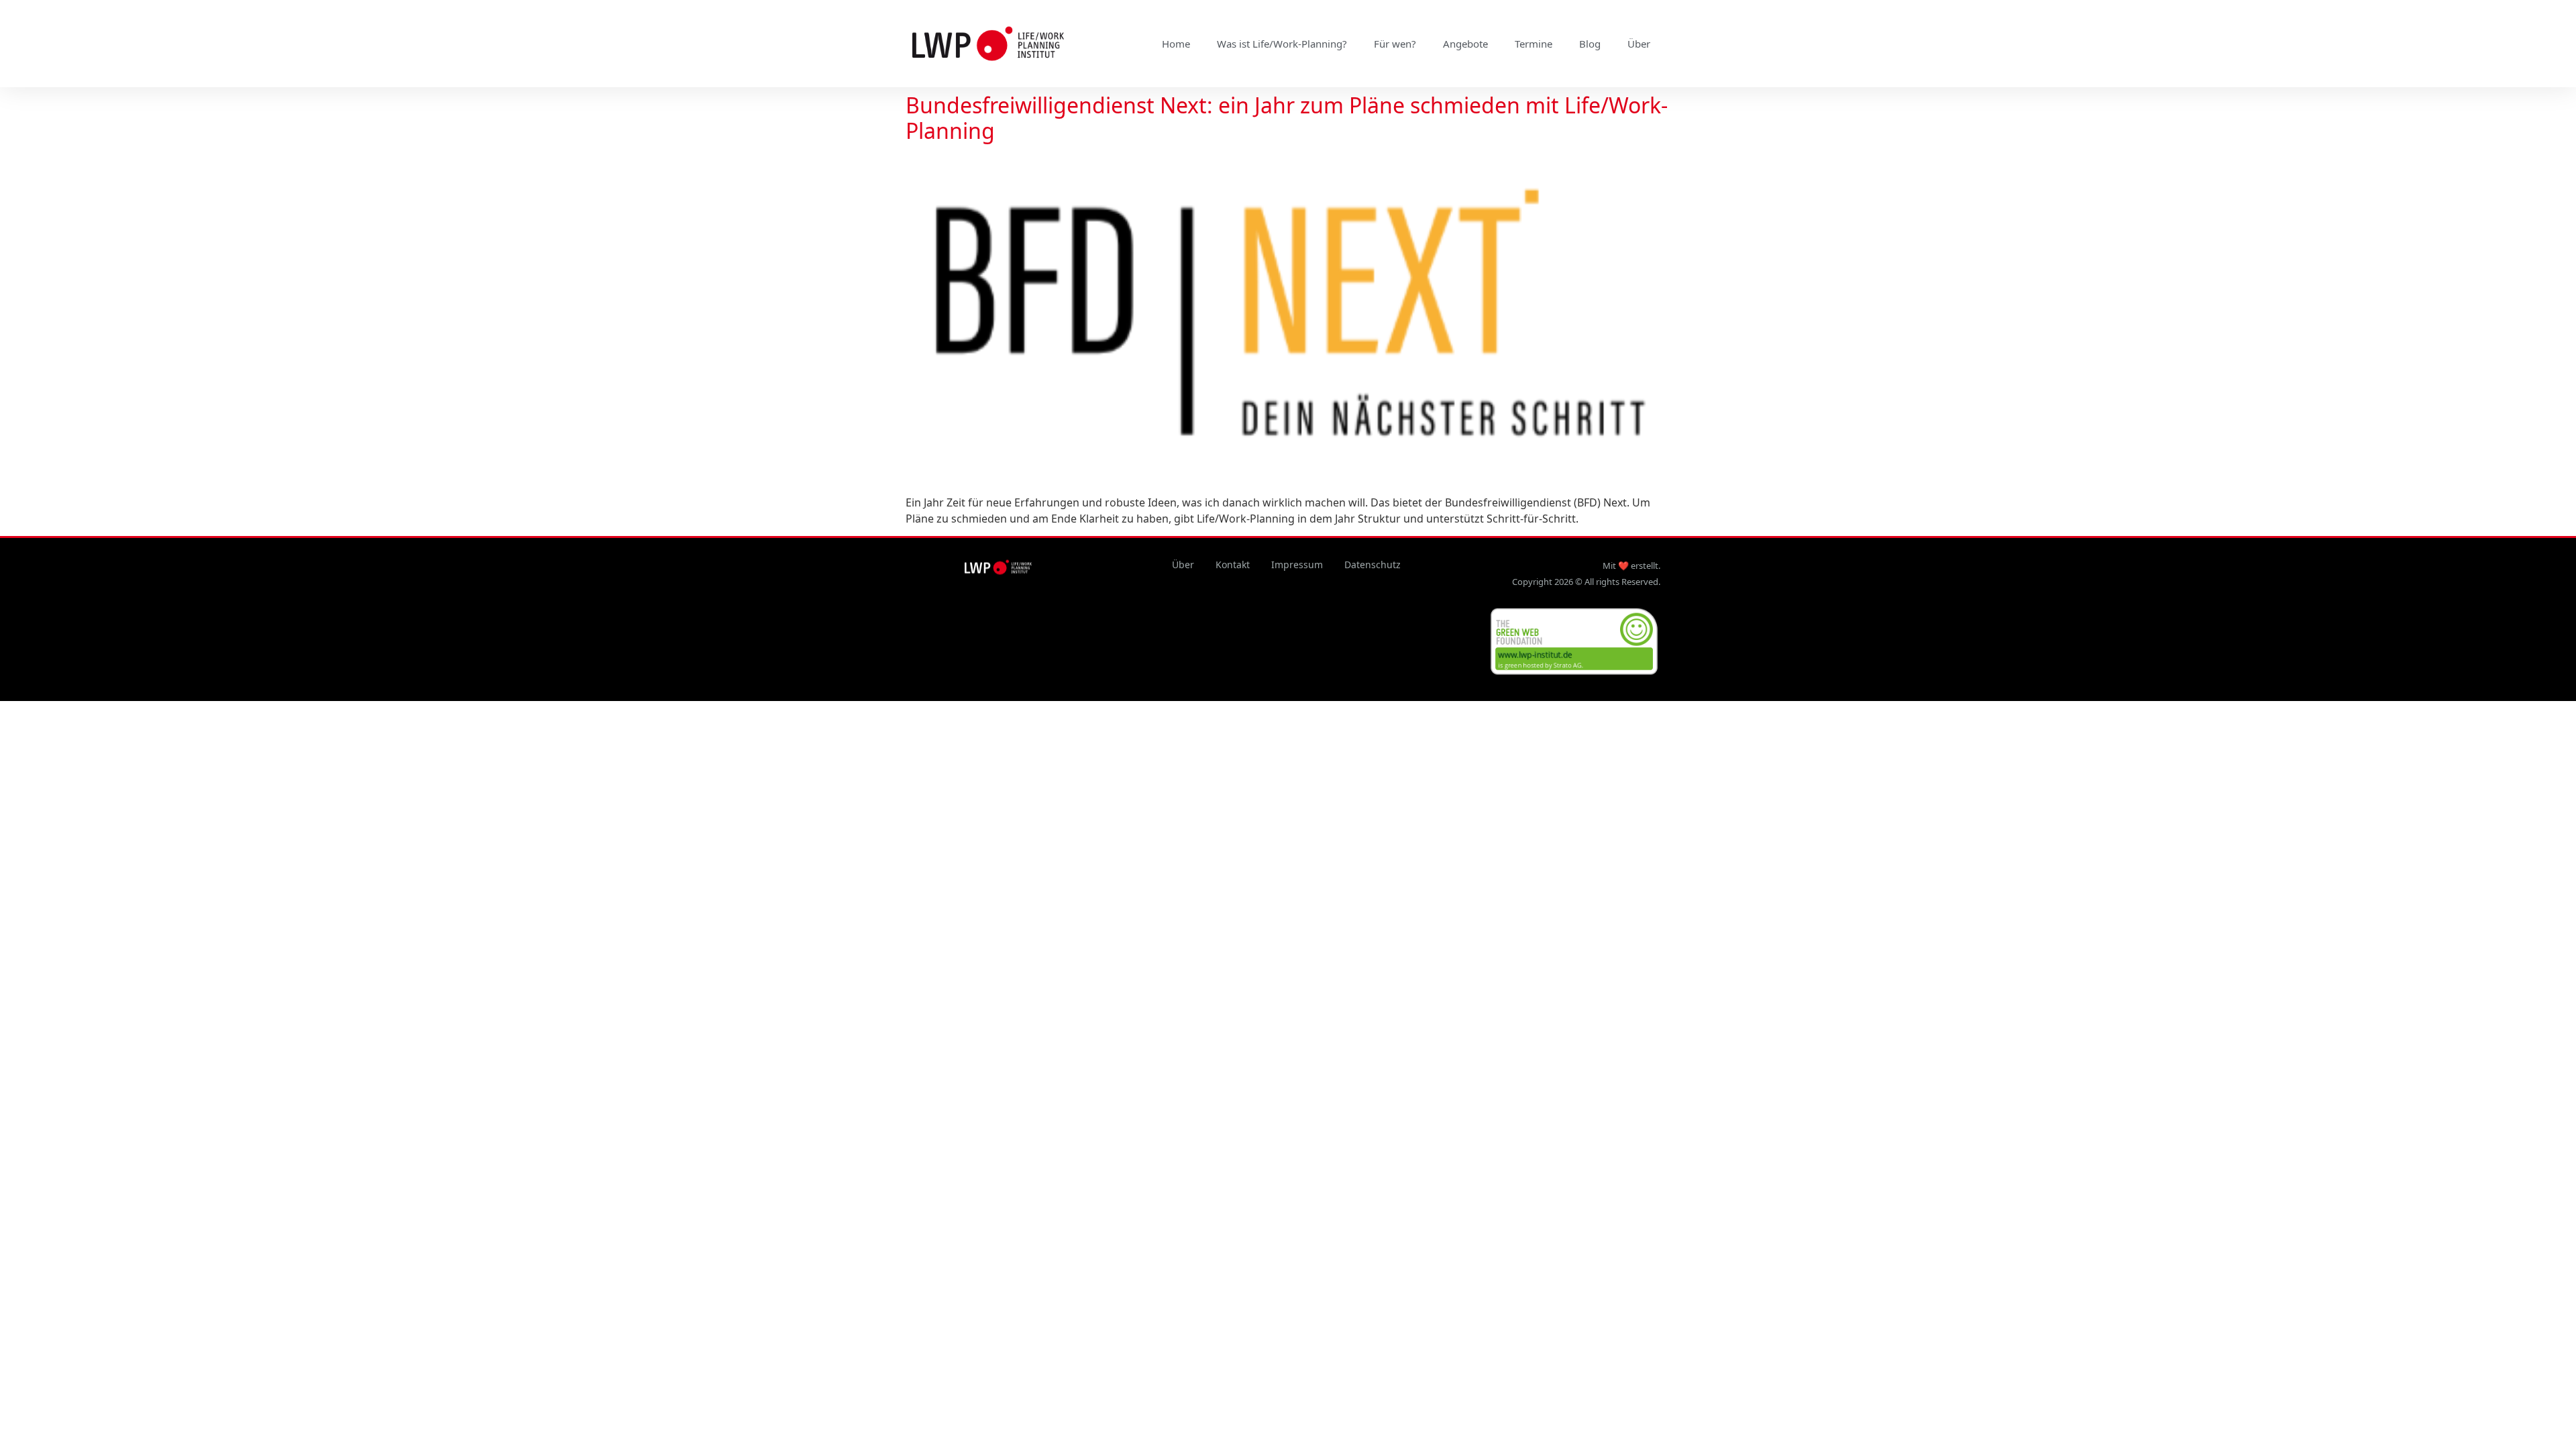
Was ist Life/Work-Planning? (1282, 44)
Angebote (1465, 44)
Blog (1590, 44)
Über (1639, 44)
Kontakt (1233, 565)
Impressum (1297, 565)
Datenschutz (1373, 565)
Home (1176, 44)
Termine (1534, 44)
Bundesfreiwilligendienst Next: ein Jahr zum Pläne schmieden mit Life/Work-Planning (1287, 118)
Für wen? (1395, 44)
